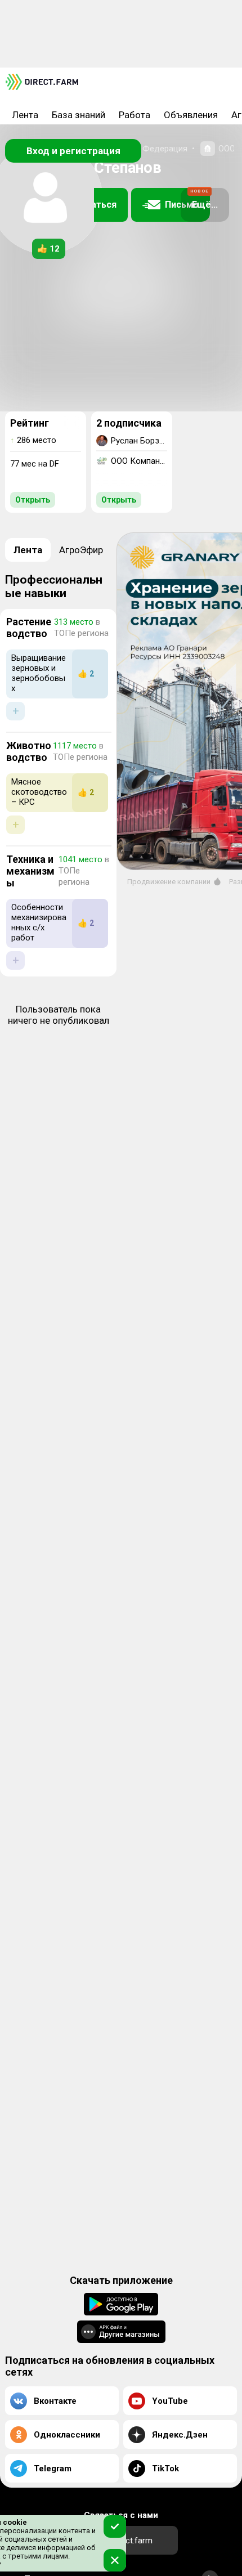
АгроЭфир (81, 550)
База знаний (79, 115)
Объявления (191, 115)
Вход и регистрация (73, 151)
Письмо (187, 200)
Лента (25, 115)
